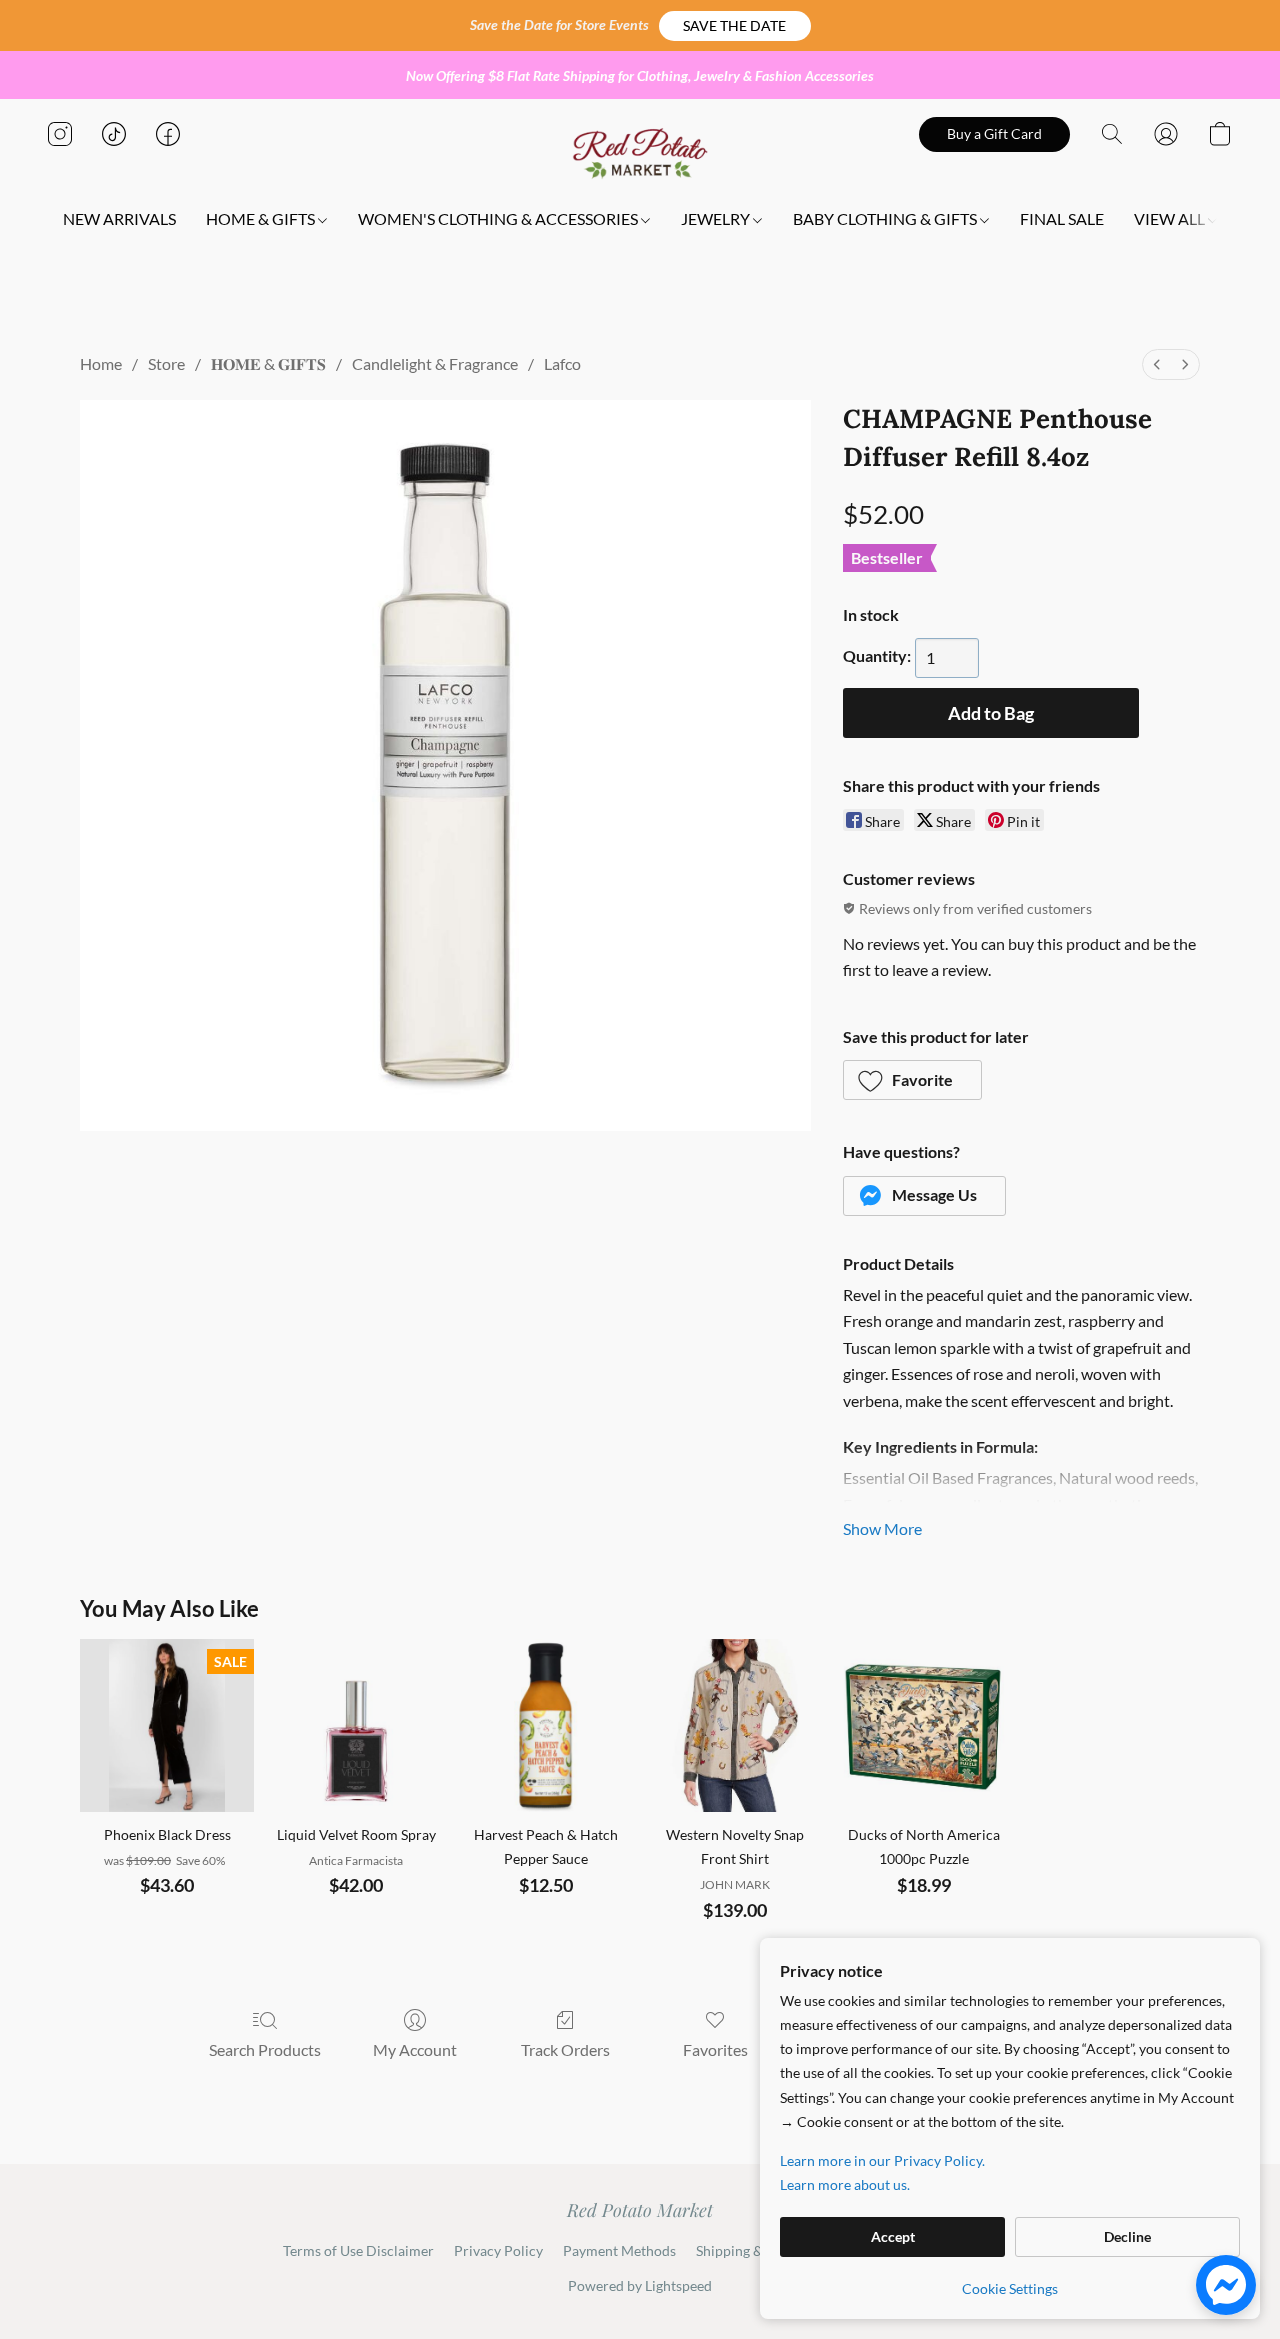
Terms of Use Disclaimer (358, 2250)
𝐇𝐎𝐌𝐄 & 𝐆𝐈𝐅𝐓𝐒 (268, 363)
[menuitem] (1157, 364)
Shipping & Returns (755, 2250)
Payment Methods (619, 2250)
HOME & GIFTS (262, 218)
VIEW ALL (1171, 218)
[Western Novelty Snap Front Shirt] (734, 1725)
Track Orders (565, 2049)
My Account (415, 2049)
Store (166, 363)
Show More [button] (882, 1528)
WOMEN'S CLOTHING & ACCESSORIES (499, 218)
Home (101, 363)
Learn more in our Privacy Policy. (882, 2160)
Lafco (562, 363)
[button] (735, 26)
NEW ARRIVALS (119, 218)
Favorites (715, 2049)
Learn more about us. (845, 2184)
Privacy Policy (498, 2250)
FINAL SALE (1062, 218)
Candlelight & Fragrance (435, 363)
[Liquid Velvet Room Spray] (356, 1725)
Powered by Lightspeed (640, 2285)
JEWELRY (717, 218)
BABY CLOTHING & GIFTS (886, 218)
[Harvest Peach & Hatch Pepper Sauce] (545, 1725)
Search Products (265, 2049)
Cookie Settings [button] (1010, 2288)
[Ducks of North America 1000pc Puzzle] (923, 1725)
